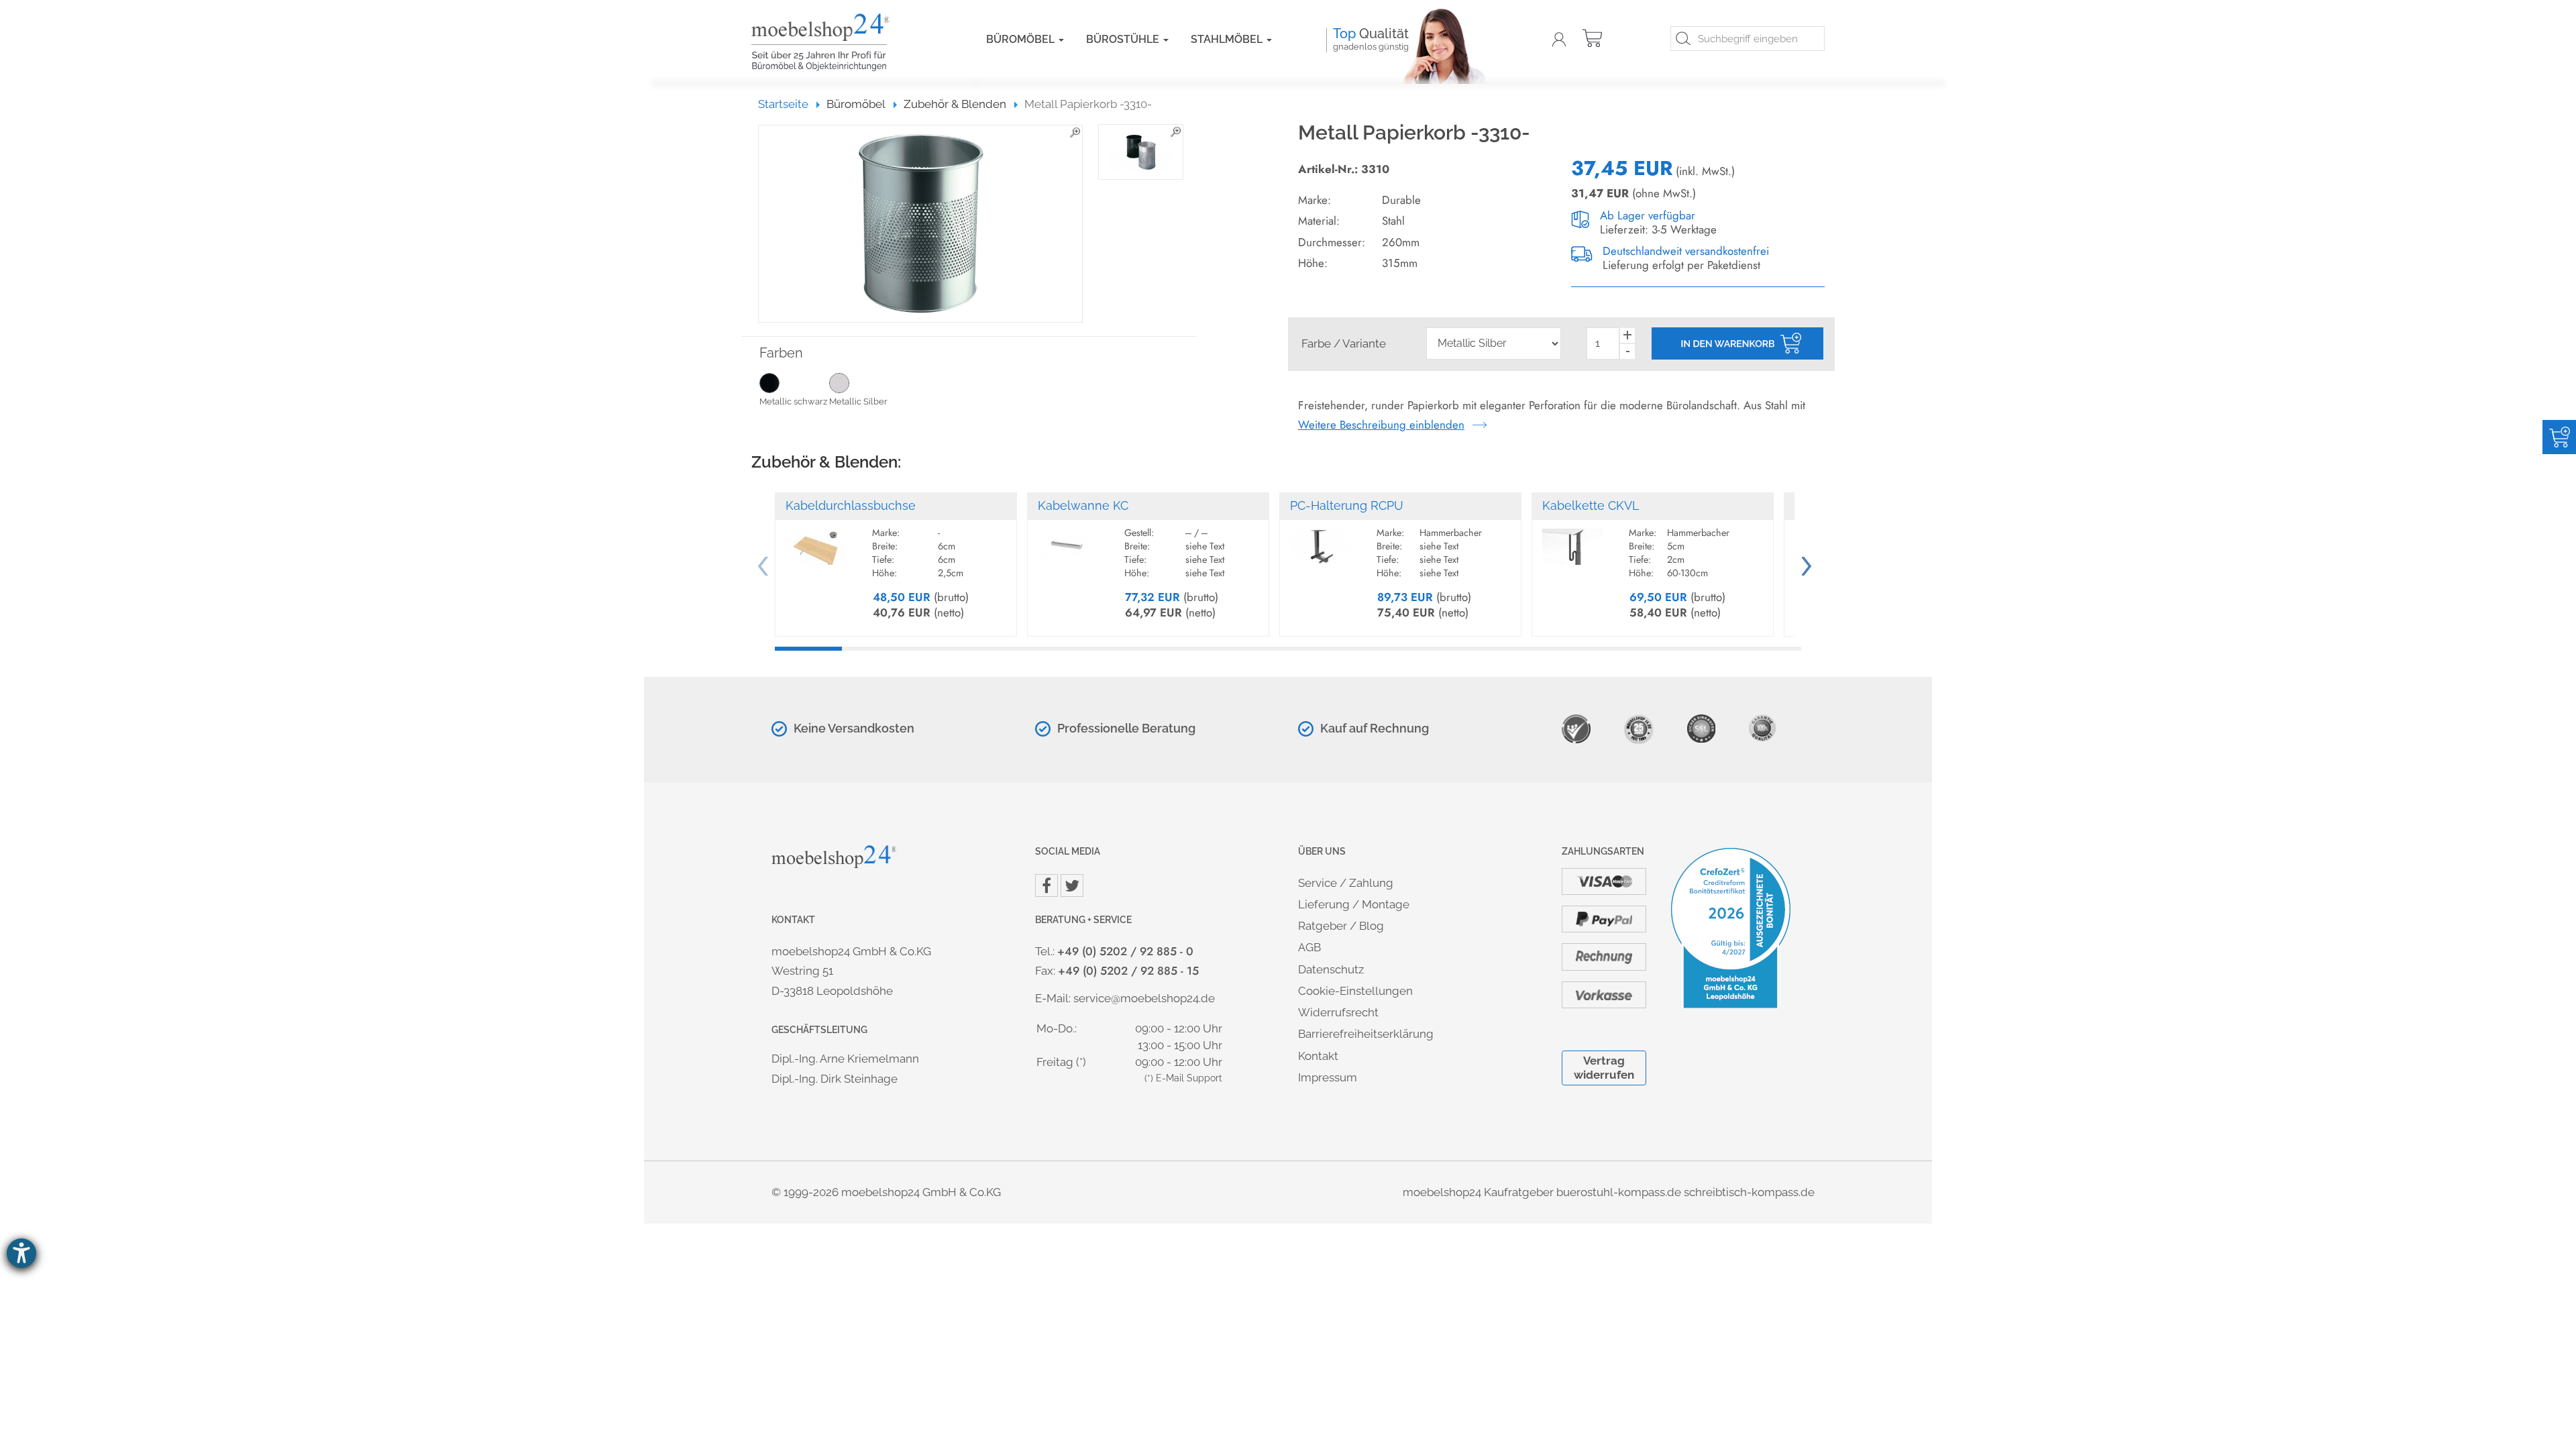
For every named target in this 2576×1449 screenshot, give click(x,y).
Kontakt (1318, 1056)
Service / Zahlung (1346, 883)
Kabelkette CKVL (1591, 505)
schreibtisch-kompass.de (1749, 1192)
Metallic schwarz (793, 401)
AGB (1309, 947)
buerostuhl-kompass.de (1619, 1192)
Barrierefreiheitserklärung (1366, 1034)
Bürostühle (1124, 39)
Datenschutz (1331, 969)
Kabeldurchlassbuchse (851, 505)
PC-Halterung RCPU (1347, 505)
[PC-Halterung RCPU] (1320, 541)
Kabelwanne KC (1083, 505)
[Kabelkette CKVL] (1572, 541)
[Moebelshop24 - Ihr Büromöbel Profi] (849, 42)
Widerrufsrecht (1338, 1012)
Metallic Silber (858, 401)
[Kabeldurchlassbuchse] (816, 541)
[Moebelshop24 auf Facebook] (1046, 885)
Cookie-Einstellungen (1355, 991)
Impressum (1328, 1077)
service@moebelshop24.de (1144, 998)
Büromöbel (1022, 39)
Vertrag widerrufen (1604, 1068)
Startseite (789, 104)
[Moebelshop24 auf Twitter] (1072, 885)
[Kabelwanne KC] (1068, 541)
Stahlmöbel (1228, 39)
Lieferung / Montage (1354, 904)
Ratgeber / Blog (1341, 926)
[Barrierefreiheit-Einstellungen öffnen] (21, 1253)
